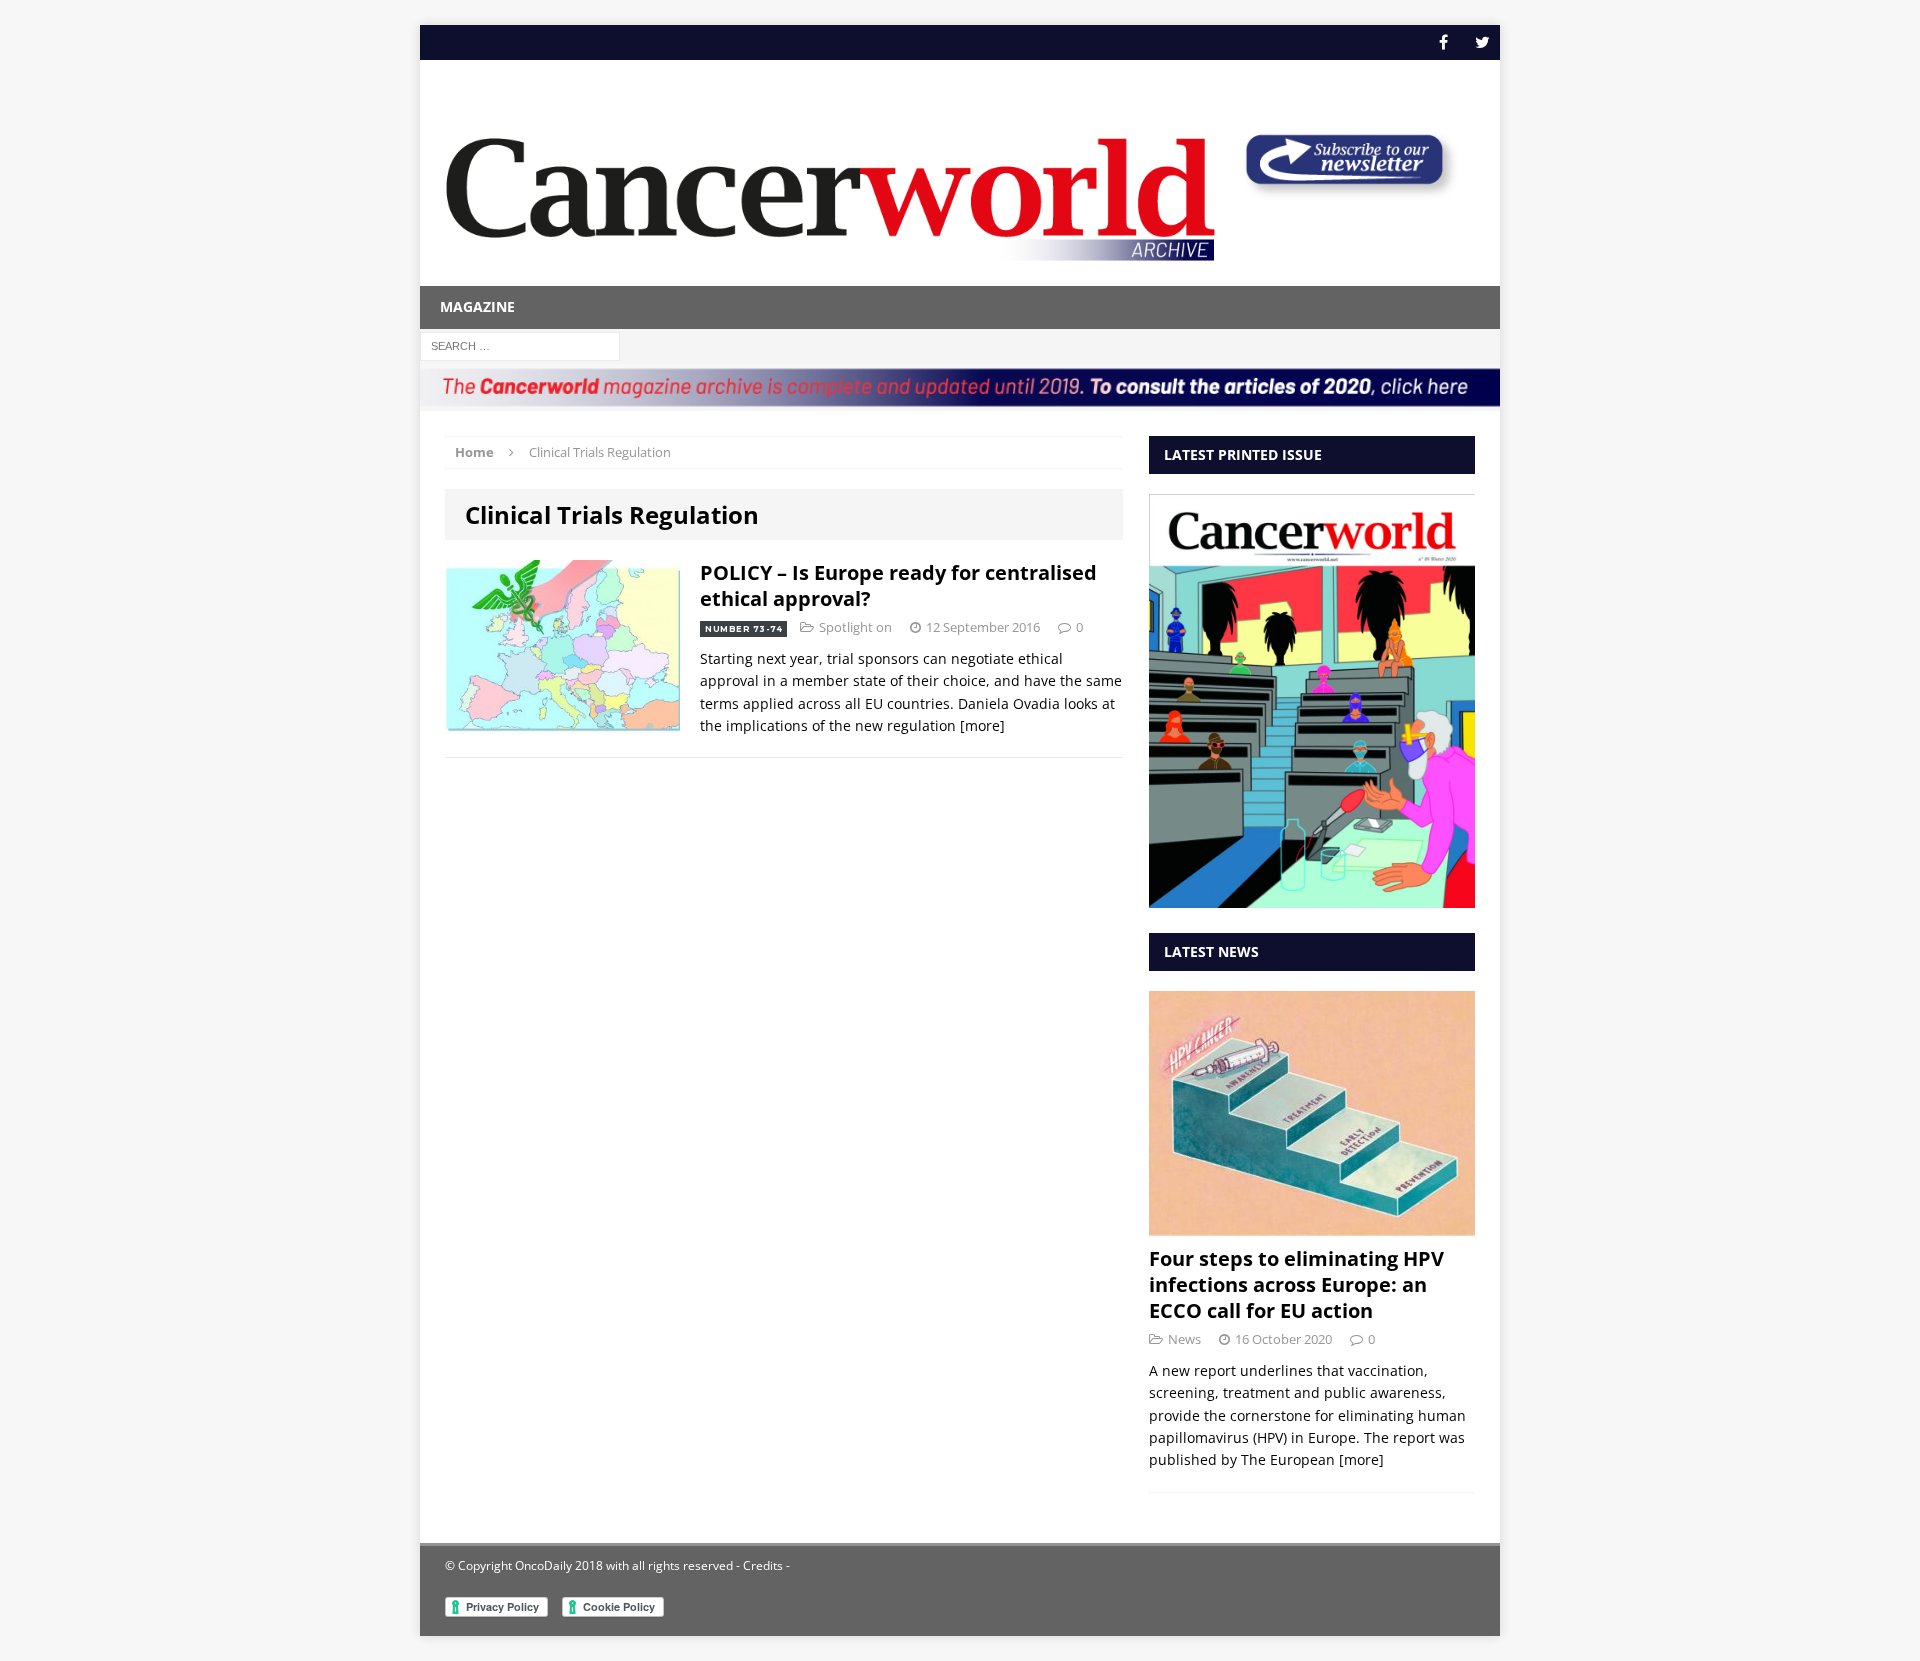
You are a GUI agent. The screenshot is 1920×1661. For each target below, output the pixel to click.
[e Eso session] (1344, 191)
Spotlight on (855, 627)
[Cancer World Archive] (830, 188)
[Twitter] (1482, 42)
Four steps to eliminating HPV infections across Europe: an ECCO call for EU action (1296, 1284)
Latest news (1211, 951)
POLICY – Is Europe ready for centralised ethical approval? (898, 585)
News (1184, 1339)
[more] (982, 725)
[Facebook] (1443, 42)
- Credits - (761, 1565)
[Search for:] (520, 344)
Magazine (477, 306)
